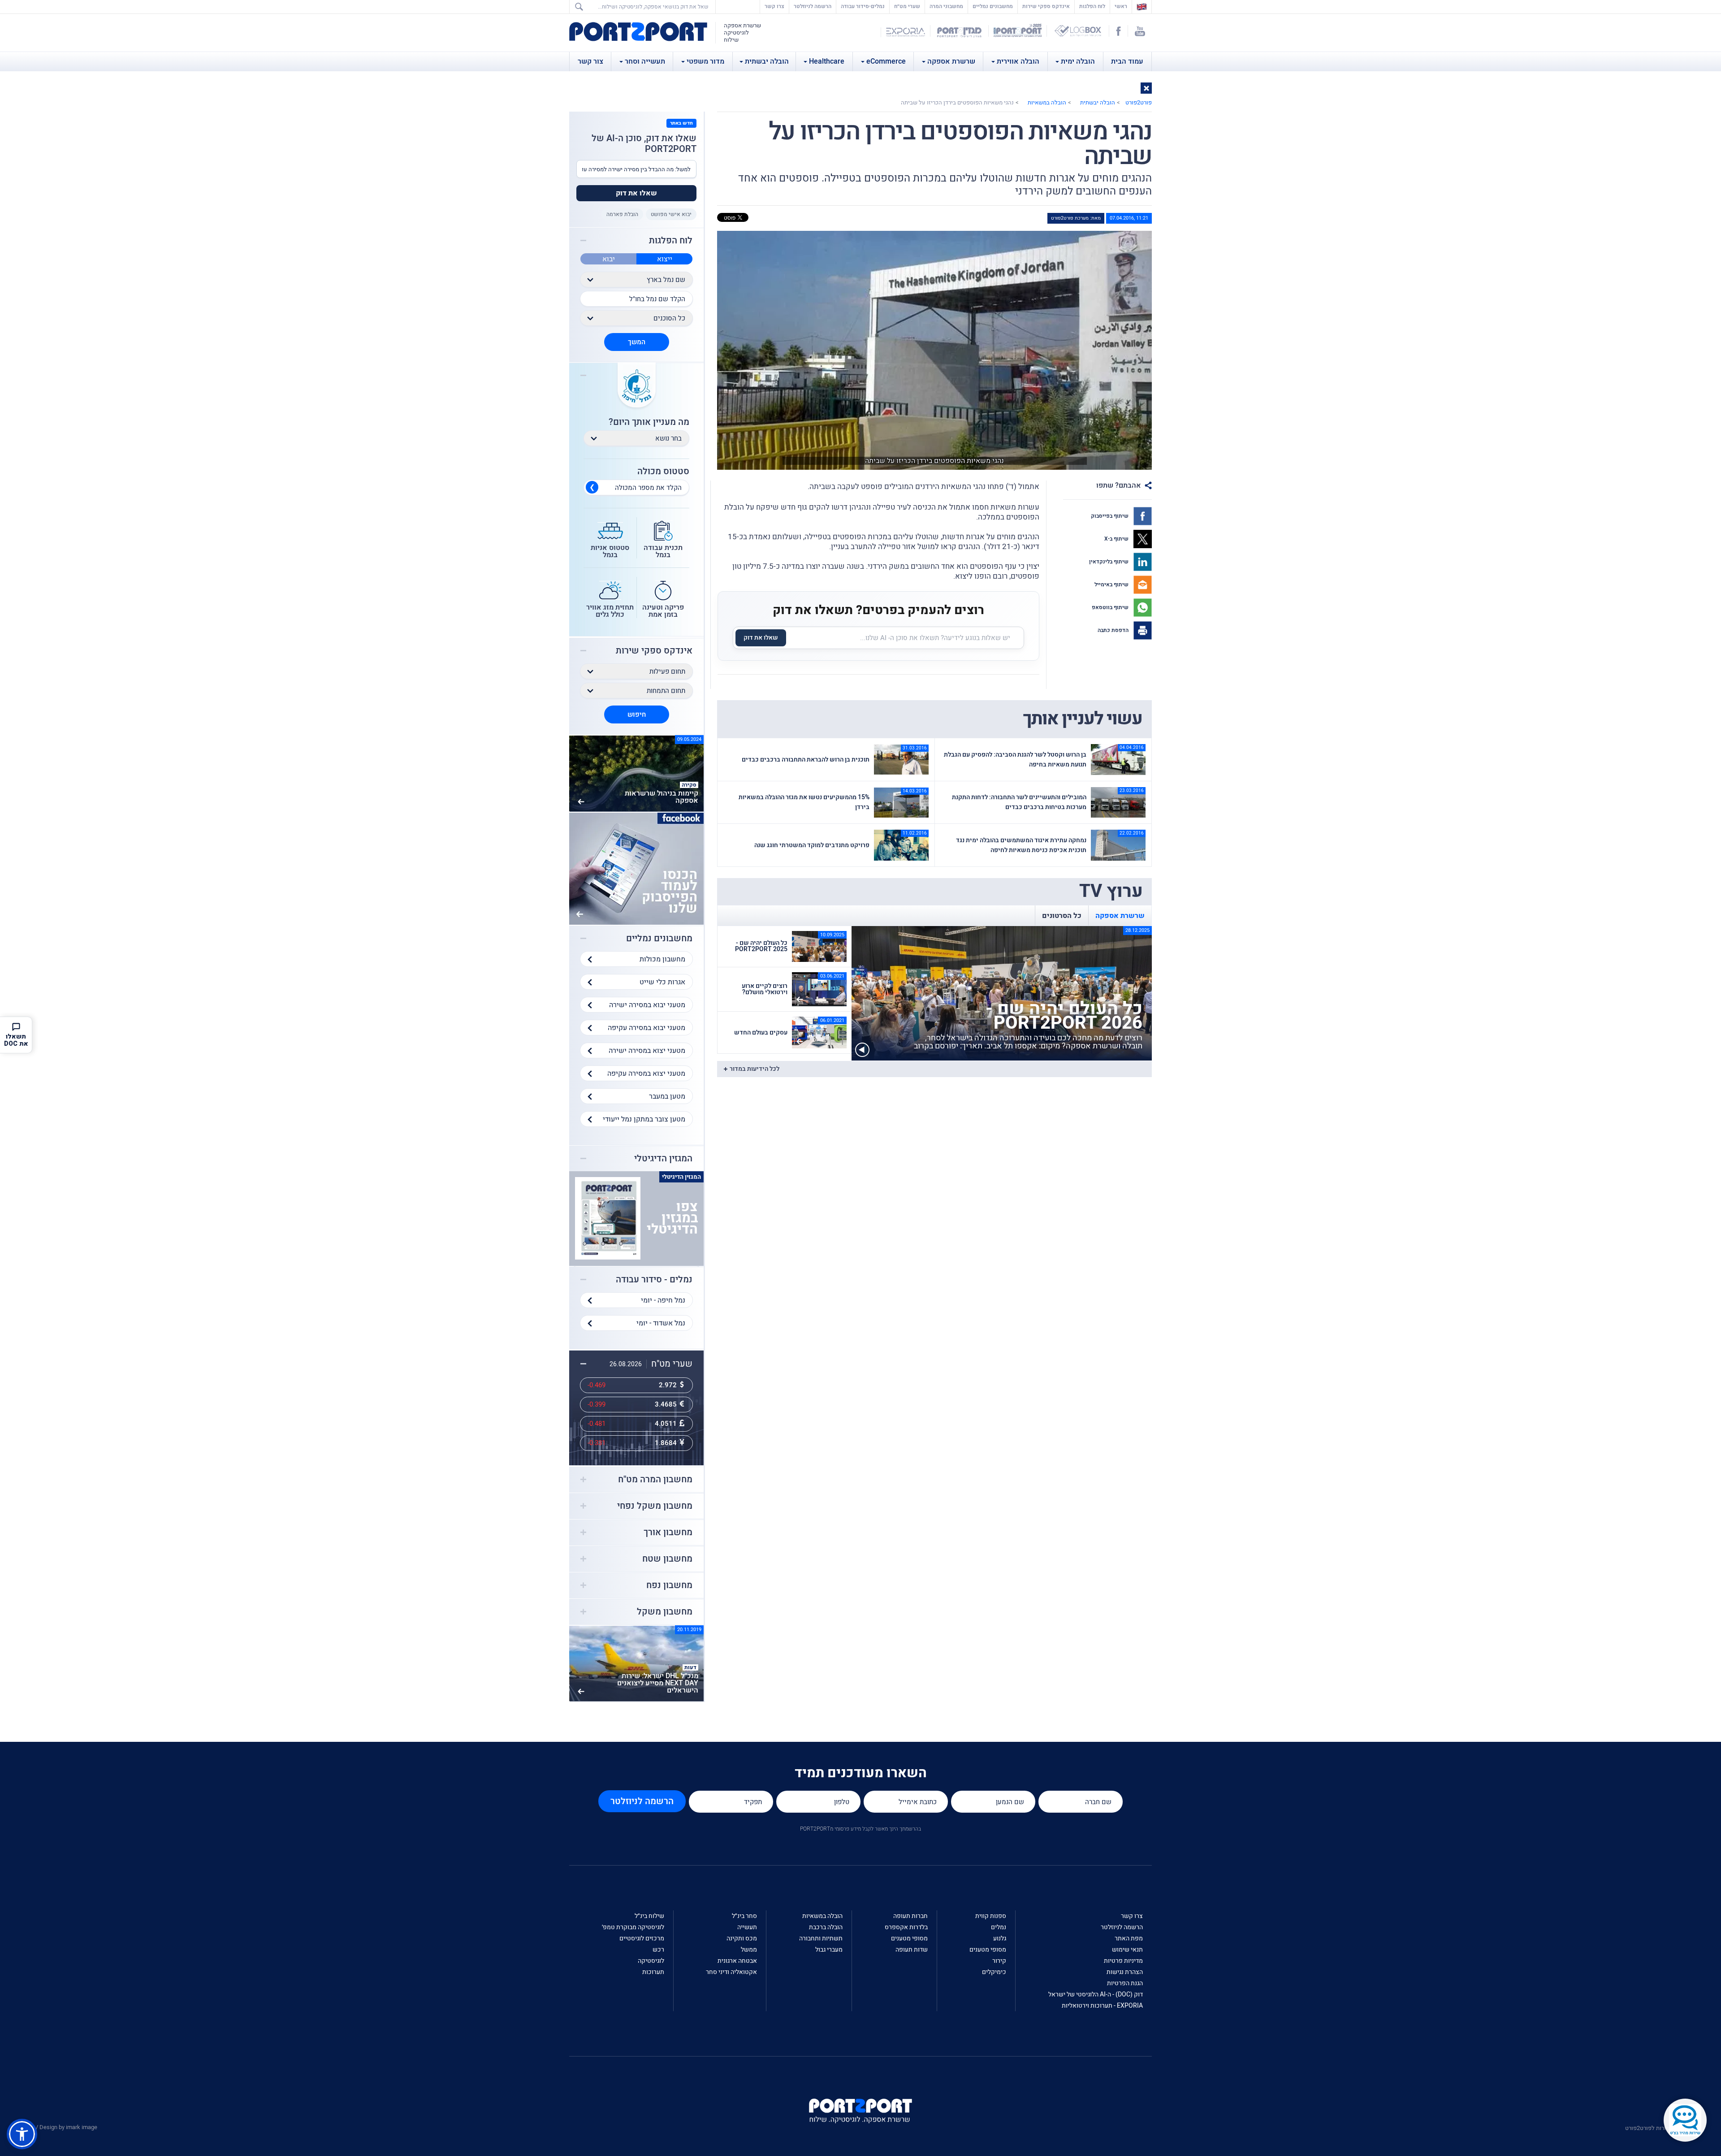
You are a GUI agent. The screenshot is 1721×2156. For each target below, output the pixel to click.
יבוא (609, 259)
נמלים (999, 1927)
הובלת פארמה (622, 214)
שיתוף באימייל (1112, 584)
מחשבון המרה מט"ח (655, 1480)
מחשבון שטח (667, 1559)
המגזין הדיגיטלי (663, 1159)
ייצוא (665, 259)
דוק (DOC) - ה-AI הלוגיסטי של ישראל (1096, 1994)
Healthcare (827, 61)
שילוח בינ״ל (649, 1916)
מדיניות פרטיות (1123, 1961)
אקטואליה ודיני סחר (731, 1972)
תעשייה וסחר (645, 61)
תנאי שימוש (1127, 1950)
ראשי (1119, 6)
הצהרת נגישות (1125, 1972)
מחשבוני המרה (946, 6)
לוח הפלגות (1092, 6)
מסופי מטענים (988, 1950)
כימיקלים (994, 1972)
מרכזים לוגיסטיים (642, 1938)
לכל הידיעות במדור (755, 1069)
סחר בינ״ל (744, 1916)
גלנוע (1000, 1938)
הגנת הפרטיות (1125, 1983)
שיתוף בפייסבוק (1110, 516)
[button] (1146, 88)
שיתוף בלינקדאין (1109, 562)
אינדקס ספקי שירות (1046, 6)
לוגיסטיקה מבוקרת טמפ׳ (633, 1927)
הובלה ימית (1078, 61)
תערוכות (653, 1972)
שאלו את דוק (761, 638)
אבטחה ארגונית (737, 1961)
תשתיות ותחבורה (821, 1938)
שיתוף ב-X (1117, 539)
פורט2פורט (1139, 102)
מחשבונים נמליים (993, 6)
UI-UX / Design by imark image (59, 2127)
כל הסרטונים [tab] (1062, 916)
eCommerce (886, 61)
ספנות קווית (991, 1916)
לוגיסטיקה (651, 1961)
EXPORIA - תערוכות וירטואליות (1102, 2006)
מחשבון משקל (665, 1612)
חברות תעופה (910, 1916)
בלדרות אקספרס (906, 1927)
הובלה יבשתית (767, 61)
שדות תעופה (912, 1950)
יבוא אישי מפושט (671, 214)
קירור (999, 1961)
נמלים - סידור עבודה (654, 1280)
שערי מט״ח (907, 6)
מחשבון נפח (669, 1585)
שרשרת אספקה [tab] (1120, 916)
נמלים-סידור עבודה (863, 6)
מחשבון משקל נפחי (655, 1506)
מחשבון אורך (668, 1533)
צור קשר (590, 61)
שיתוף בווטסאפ (1111, 607)
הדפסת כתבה (1114, 630)
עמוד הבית (1127, 61)
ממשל (749, 1950)
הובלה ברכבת (826, 1927)
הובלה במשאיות (1047, 102)
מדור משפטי (705, 61)
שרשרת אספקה (951, 61)
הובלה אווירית (1018, 61)
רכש (658, 1950)
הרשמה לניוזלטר (813, 6)
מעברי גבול (829, 1950)
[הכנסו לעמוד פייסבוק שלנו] (636, 868)
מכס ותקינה (742, 1938)
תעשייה (747, 1927)
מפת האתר (1129, 1938)
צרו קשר (774, 6)
